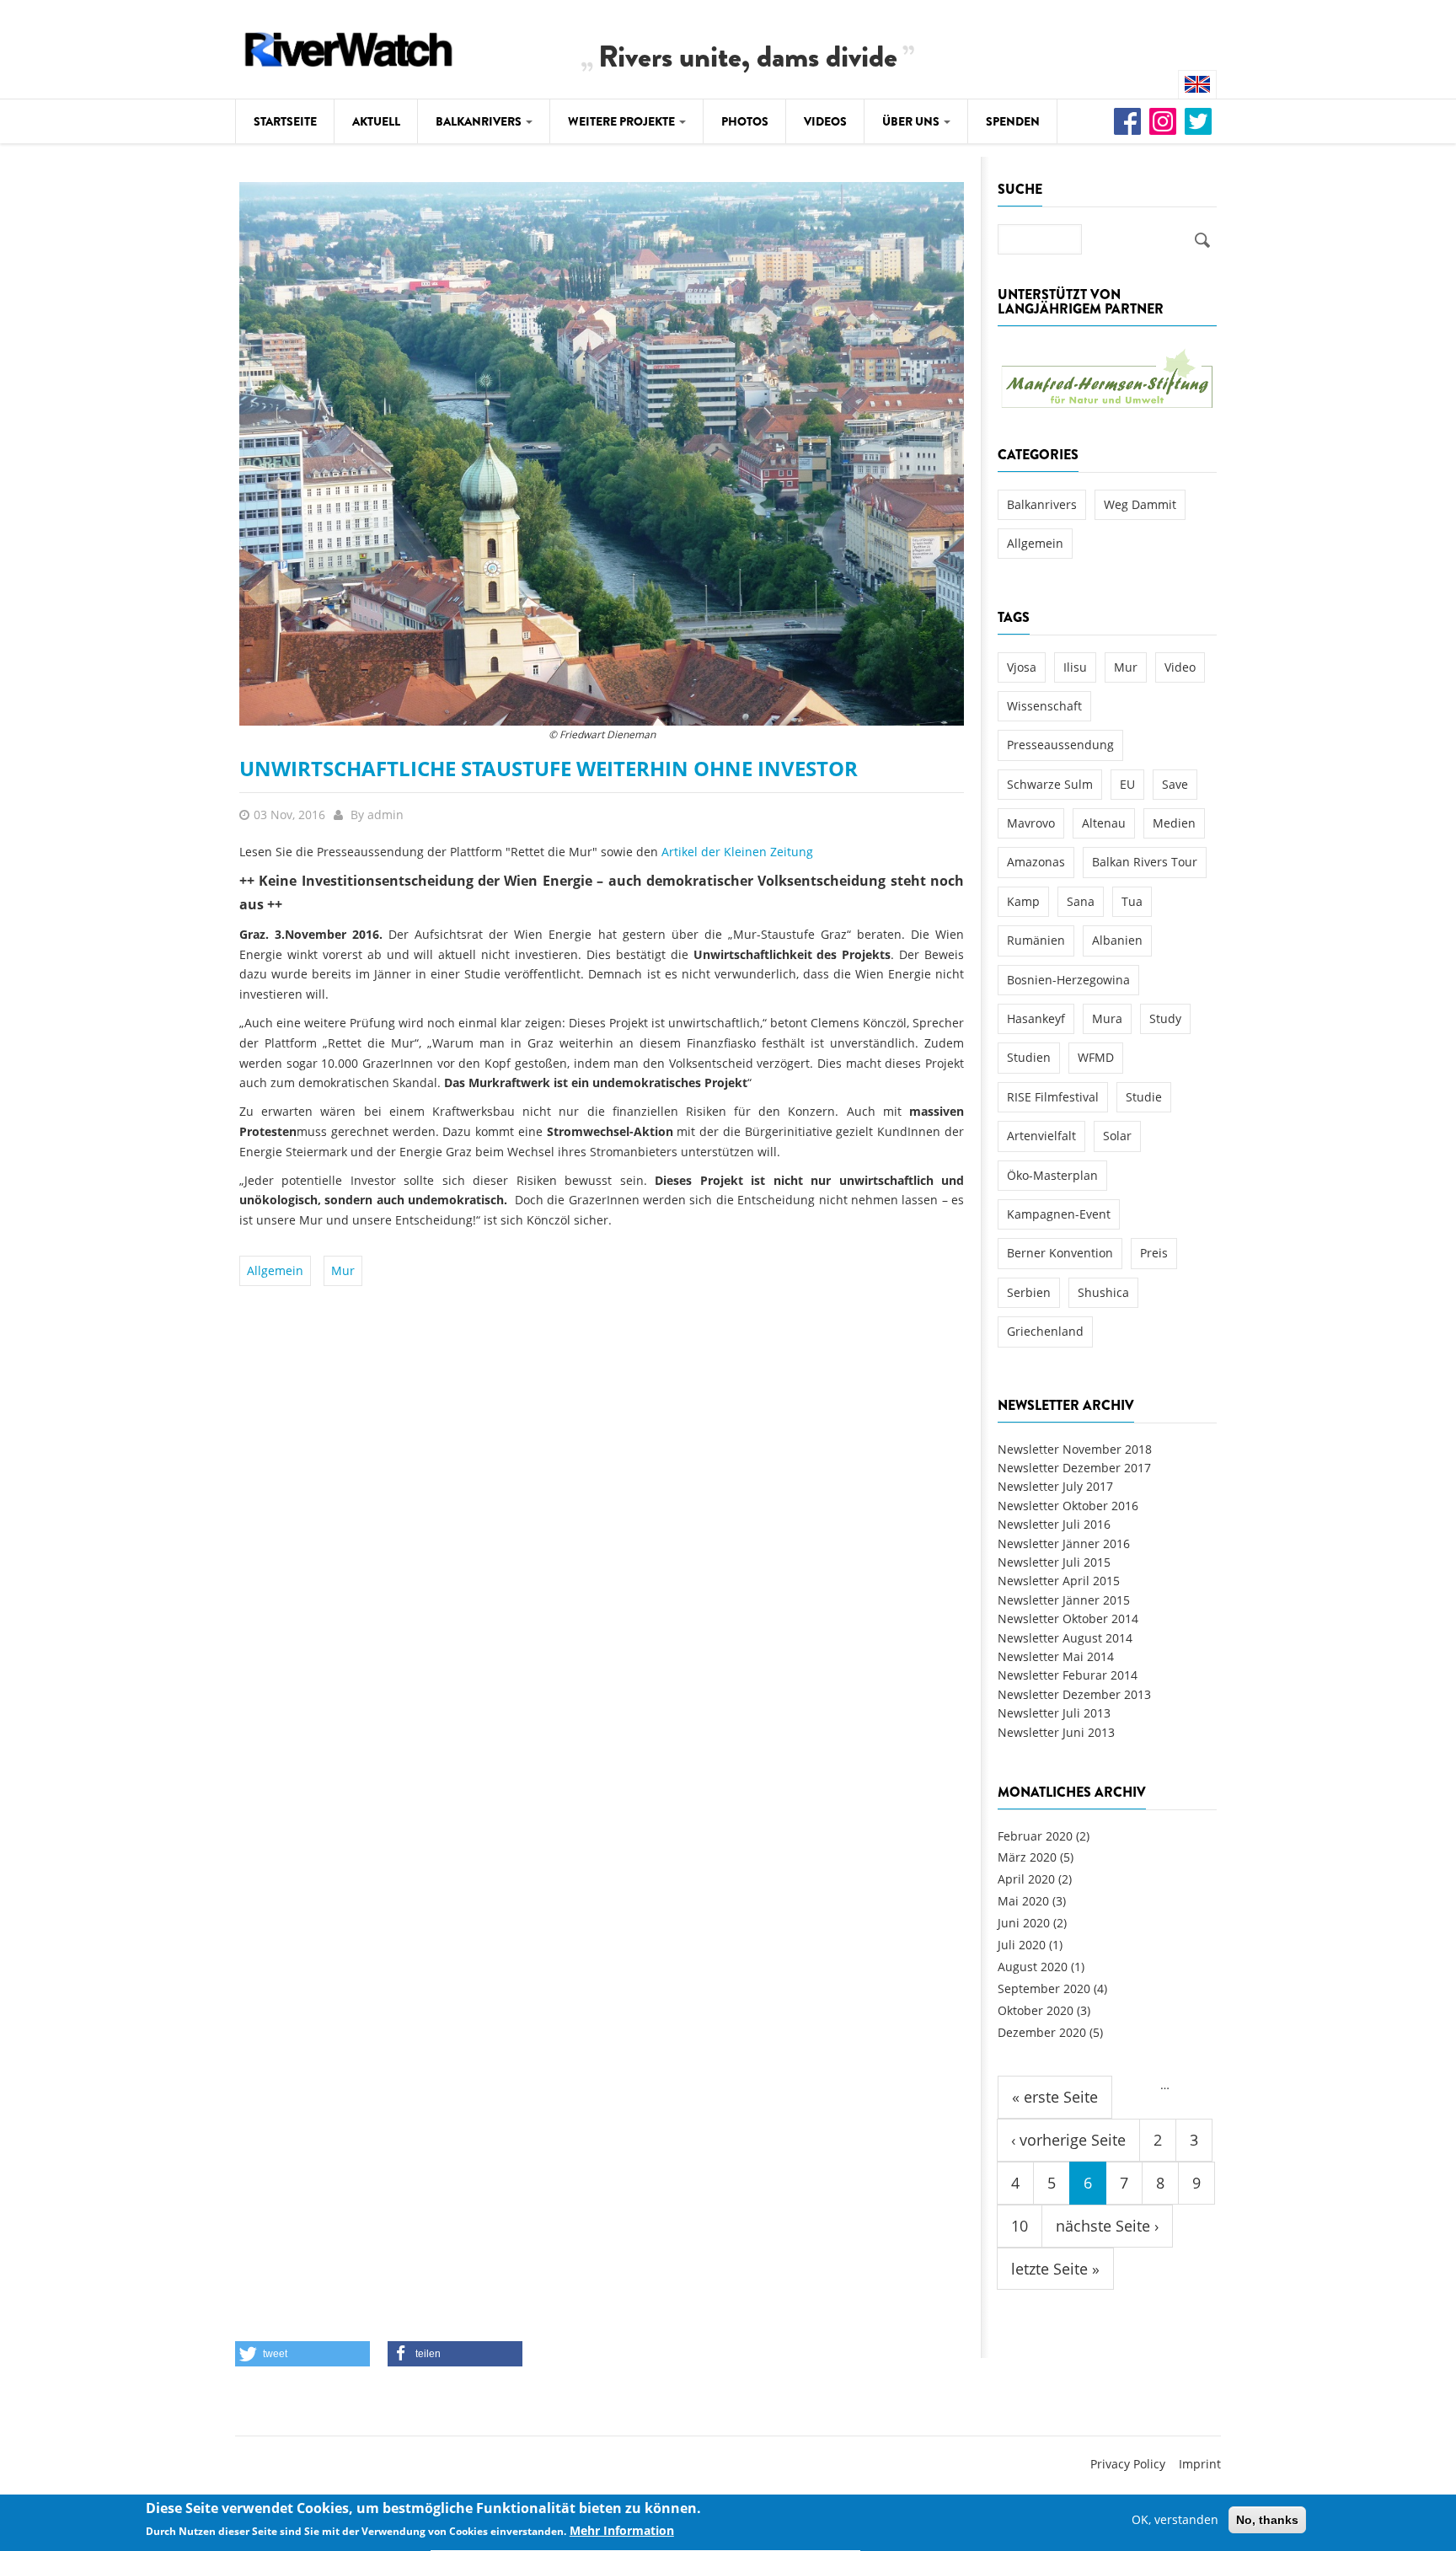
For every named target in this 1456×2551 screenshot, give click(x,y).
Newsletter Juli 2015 (1054, 1562)
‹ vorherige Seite (1068, 2140)
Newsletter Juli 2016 (1054, 1524)
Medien (1174, 823)
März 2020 (1027, 1857)
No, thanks (1267, 2520)
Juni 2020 (1024, 1923)
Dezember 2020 (1042, 2032)
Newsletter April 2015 (1059, 1581)
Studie (1144, 1097)
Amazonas (1036, 862)
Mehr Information (622, 2531)
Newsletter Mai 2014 (1056, 1656)
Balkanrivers (480, 121)
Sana (1081, 901)
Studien (1029, 1057)
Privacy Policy (1128, 2464)
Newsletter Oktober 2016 (1068, 1506)
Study (1165, 1018)
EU (1127, 784)
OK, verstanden (1175, 2519)
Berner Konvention (1060, 1253)
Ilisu (1075, 667)
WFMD (1096, 1057)
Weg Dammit (1140, 504)
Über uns (912, 121)
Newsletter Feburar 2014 (1068, 1675)
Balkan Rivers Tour (1145, 862)
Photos (745, 121)
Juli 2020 (1022, 1945)
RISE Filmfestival (1053, 1097)
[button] (302, 2354)
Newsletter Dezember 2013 (1074, 1694)
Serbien (1029, 1292)
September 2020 (1044, 1988)
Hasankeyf (1036, 1018)
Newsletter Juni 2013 (1056, 1732)
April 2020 (1026, 1879)
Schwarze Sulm (1050, 784)
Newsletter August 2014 (1065, 1638)
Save (1175, 784)
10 (1020, 2226)
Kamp (1023, 901)
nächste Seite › (1107, 2226)
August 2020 (1033, 1967)
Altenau (1104, 823)
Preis (1154, 1253)
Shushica (1103, 1292)
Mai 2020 (1023, 1901)
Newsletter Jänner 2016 (1064, 1543)
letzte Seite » (1055, 2269)
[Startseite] (349, 47)
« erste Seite (1055, 2097)
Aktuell (376, 121)
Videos (825, 121)
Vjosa (1022, 667)
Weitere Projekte (623, 121)
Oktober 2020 (1036, 2010)
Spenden (1013, 121)
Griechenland (1045, 1331)
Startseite (285, 121)
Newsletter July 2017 (1055, 1486)
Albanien (1117, 940)
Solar (1117, 1136)
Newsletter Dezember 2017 (1074, 1468)
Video (1180, 667)
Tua (1132, 901)
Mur (343, 1270)
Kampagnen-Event (1059, 1214)
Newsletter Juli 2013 (1054, 1713)
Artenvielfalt (1041, 1136)
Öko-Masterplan (1052, 1175)
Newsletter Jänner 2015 (1064, 1600)
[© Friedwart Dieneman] (602, 452)
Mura (1107, 1018)
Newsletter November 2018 (1075, 1449)
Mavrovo (1031, 823)
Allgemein (275, 1270)
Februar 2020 (1035, 1836)
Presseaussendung (1060, 745)
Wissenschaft (1044, 706)
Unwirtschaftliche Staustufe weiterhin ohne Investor (549, 768)
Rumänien (1036, 940)
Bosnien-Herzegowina (1068, 980)
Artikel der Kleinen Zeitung (737, 852)
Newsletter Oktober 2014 (1068, 1618)
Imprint (1200, 2464)
